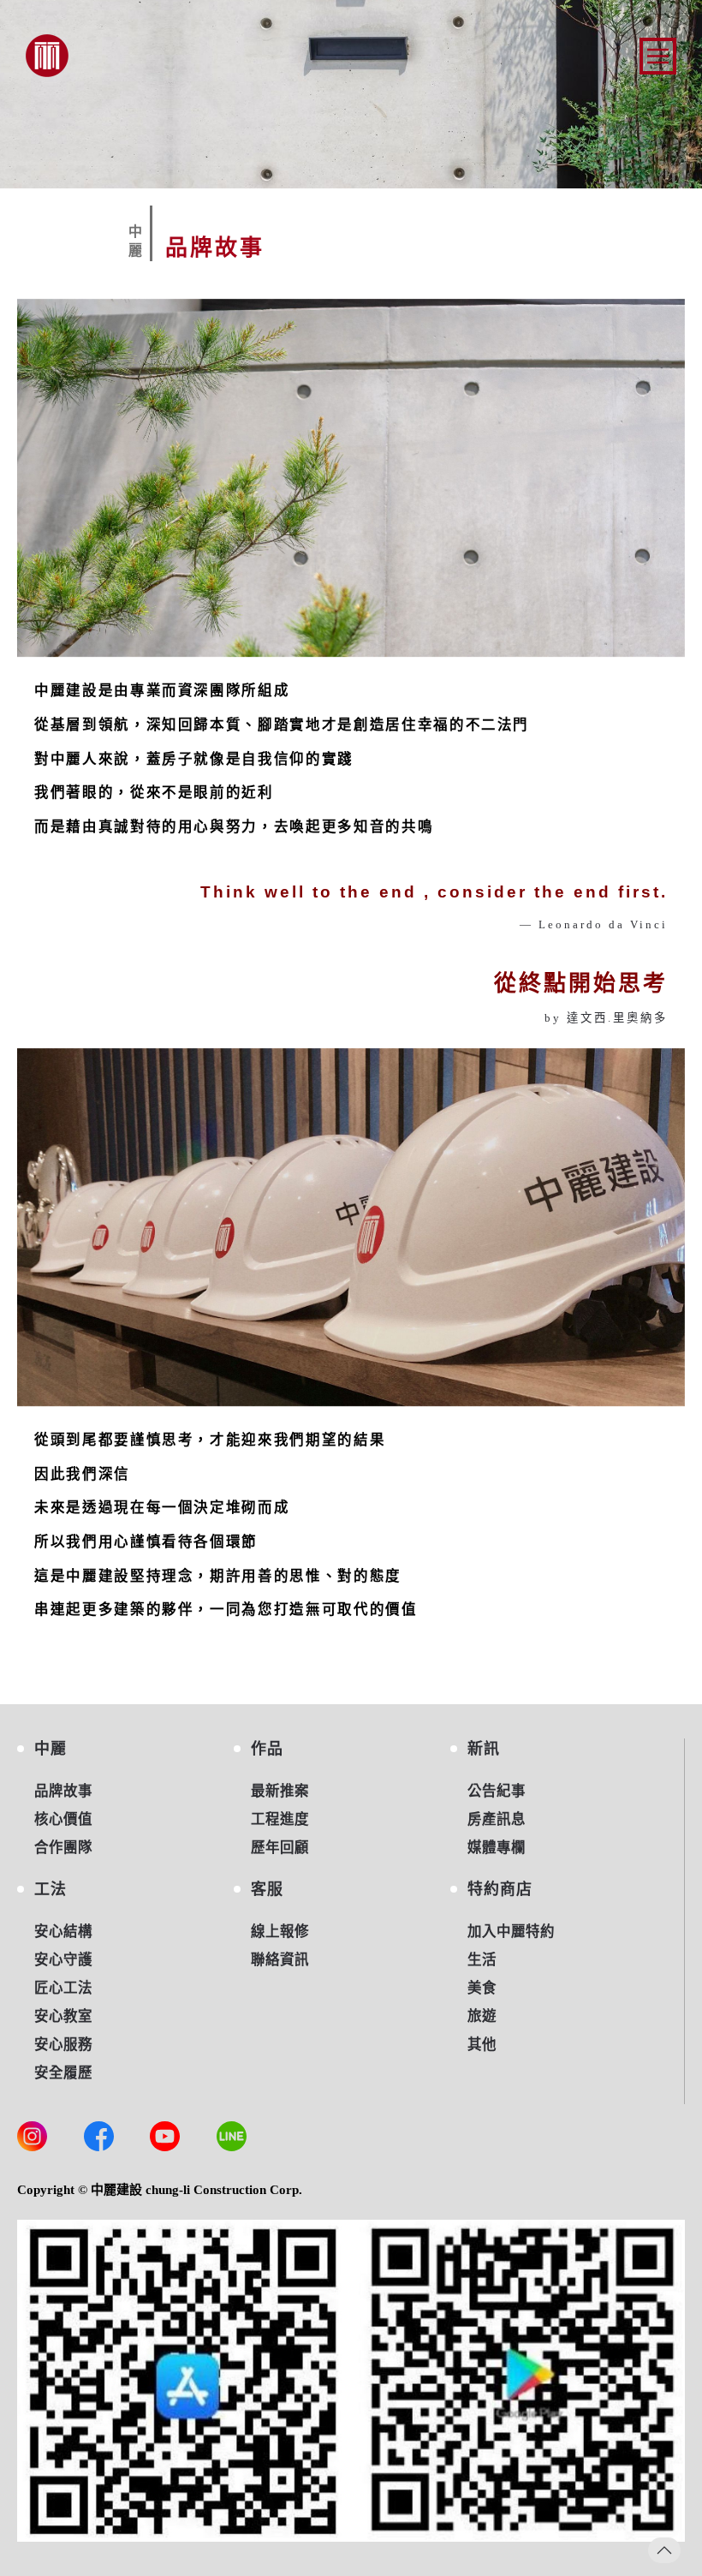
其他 (482, 2045)
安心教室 (63, 2016)
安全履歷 (63, 2073)
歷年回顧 (280, 1848)
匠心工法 (63, 1988)
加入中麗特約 (511, 1932)
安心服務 (63, 2045)
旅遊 (482, 2016)
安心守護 (63, 1960)
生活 (482, 1960)
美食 (482, 1988)
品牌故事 (63, 1791)
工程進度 (280, 1819)
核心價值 (63, 1819)
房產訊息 (497, 1819)
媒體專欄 (497, 1848)
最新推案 (280, 1791)
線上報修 (280, 1932)
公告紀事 (497, 1791)
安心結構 (63, 1932)
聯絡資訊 (280, 1960)
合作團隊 (63, 1848)
